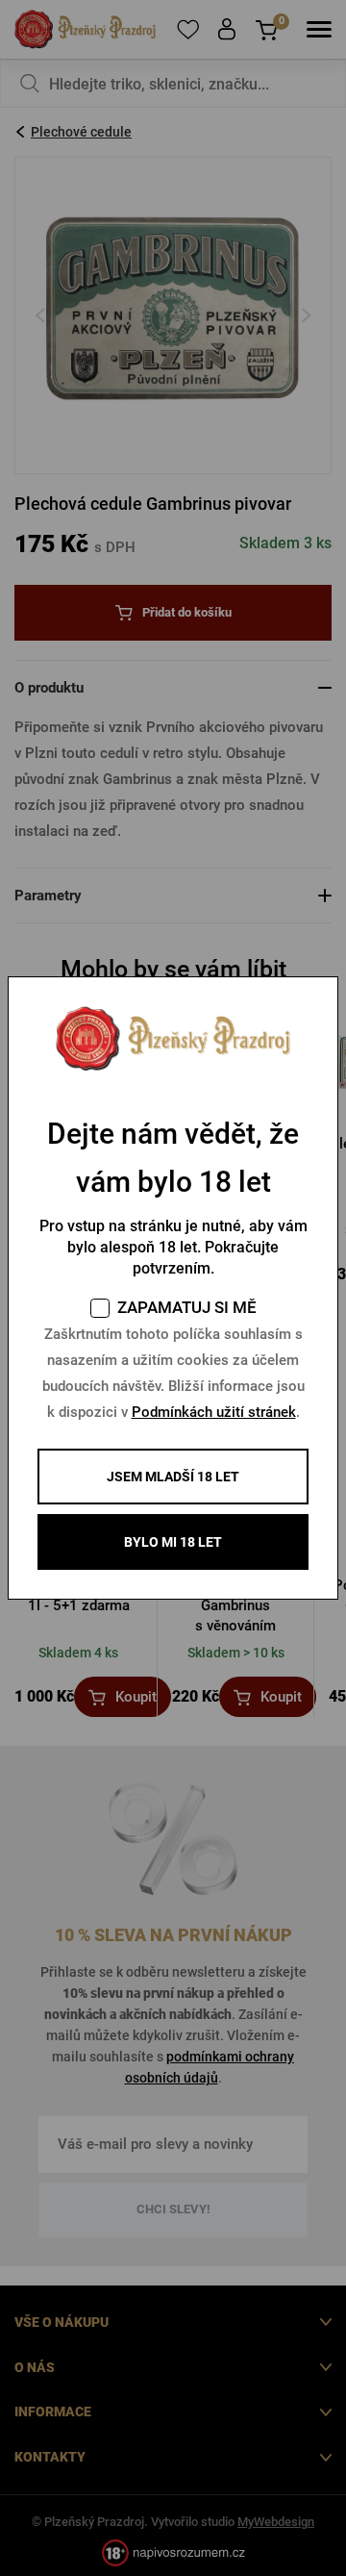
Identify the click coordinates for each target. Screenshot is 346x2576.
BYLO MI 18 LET (173, 1542)
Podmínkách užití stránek (214, 1412)
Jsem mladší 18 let (173, 1477)
